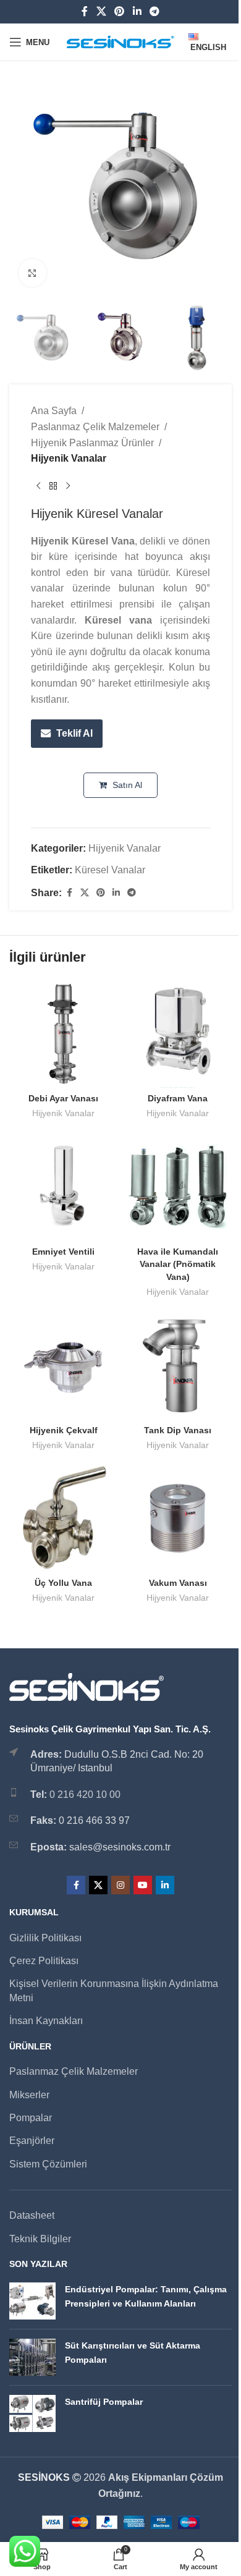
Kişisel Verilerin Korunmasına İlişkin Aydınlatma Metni (114, 1990)
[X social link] (101, 11)
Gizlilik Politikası (45, 1938)
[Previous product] (38, 486)
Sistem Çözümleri (48, 2164)
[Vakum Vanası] (178, 1518)
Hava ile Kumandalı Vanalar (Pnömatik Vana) (178, 1264)
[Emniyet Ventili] (63, 1187)
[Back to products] (53, 486)
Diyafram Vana (178, 1098)
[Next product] (68, 486)
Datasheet (32, 2215)
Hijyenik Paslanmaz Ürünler (92, 443)
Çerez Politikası (44, 1961)
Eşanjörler (32, 2141)
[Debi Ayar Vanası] (63, 1034)
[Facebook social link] (85, 11)
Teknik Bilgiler (40, 2239)
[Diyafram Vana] (178, 1034)
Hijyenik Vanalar (69, 458)
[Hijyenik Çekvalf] (63, 1366)
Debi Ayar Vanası (63, 1098)
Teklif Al (74, 733)
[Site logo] (121, 41)
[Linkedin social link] (137, 11)
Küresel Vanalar (110, 870)
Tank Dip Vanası (178, 1430)
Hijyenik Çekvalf (64, 1430)
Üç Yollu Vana (63, 1583)
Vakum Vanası (178, 1583)
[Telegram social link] (154, 11)
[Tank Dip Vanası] (178, 1366)
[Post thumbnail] (32, 2301)
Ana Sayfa (54, 411)
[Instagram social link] (120, 1885)
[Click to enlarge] (32, 273)
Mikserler (29, 2095)
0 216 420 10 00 (85, 1794)
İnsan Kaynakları (46, 2021)
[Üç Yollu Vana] (63, 1518)
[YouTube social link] (143, 1885)
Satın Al (126, 785)
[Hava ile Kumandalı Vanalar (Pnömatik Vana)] (178, 1187)
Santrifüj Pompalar (104, 2402)
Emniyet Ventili (63, 1252)
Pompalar (31, 2118)
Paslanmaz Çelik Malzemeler (95, 427)
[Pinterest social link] (120, 11)
